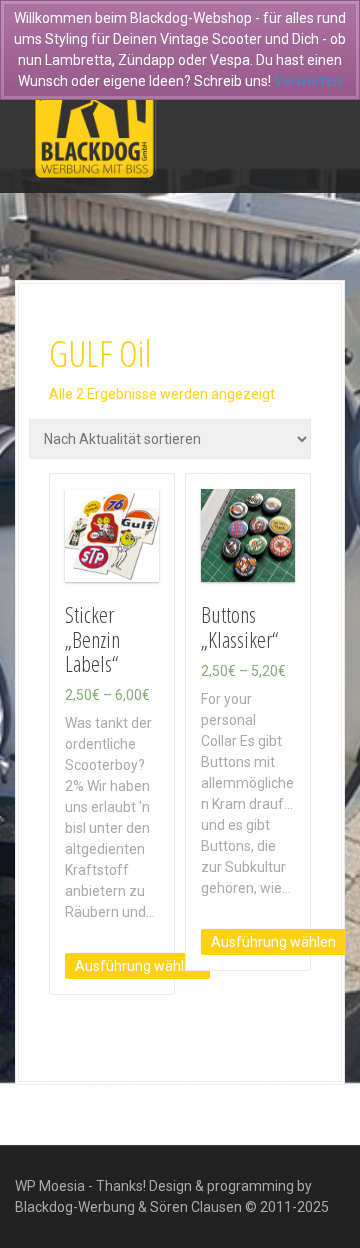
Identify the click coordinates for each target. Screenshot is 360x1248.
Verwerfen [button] (308, 81)
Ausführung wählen (137, 966)
